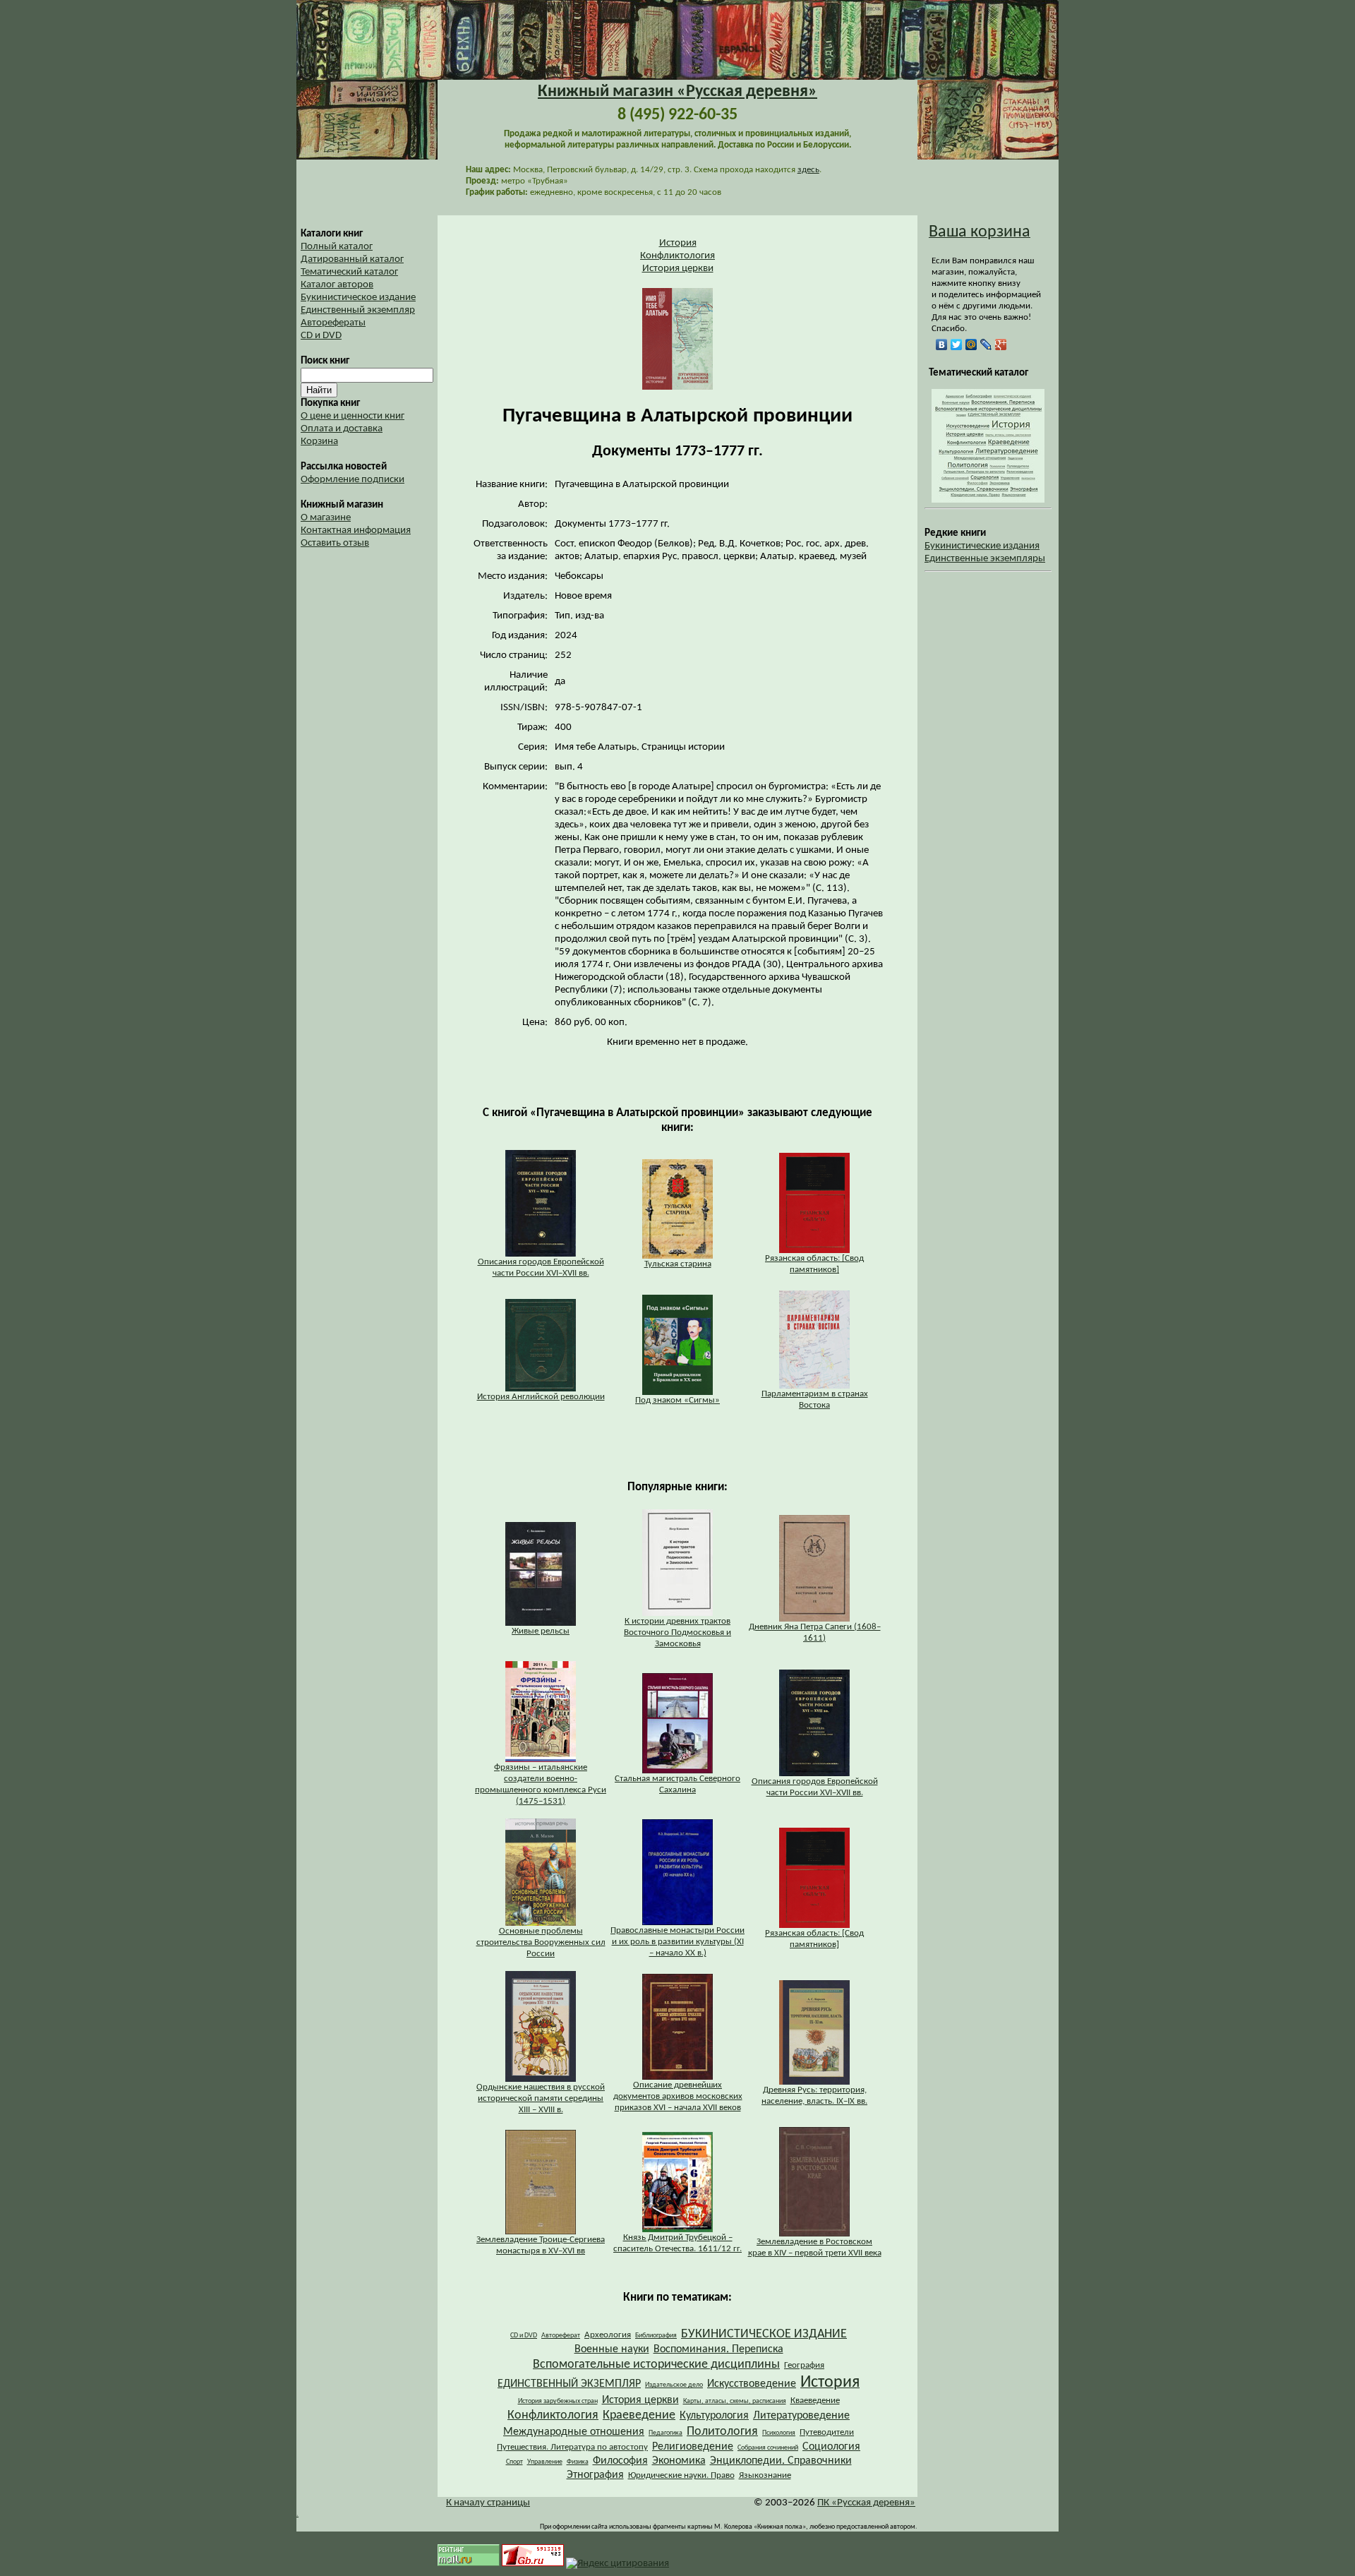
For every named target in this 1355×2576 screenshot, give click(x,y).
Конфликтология (677, 256)
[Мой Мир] (971, 345)
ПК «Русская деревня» (866, 2503)
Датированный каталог (352, 259)
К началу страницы (488, 2503)
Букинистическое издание (358, 298)
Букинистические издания (982, 546)
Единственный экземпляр (358, 310)
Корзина (319, 442)
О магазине (326, 518)
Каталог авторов (337, 285)
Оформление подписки (353, 480)
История (678, 243)
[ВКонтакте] (942, 345)
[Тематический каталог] (988, 500)
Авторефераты (333, 323)
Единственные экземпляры (985, 559)
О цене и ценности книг (353, 416)
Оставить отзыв (335, 543)
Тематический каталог (349, 272)
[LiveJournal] (986, 345)
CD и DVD (321, 336)
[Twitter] (957, 345)
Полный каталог (337, 247)
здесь (808, 170)
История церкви (678, 269)
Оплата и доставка (342, 429)
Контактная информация (356, 531)
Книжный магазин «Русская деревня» (677, 92)
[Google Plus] (1001, 345)
